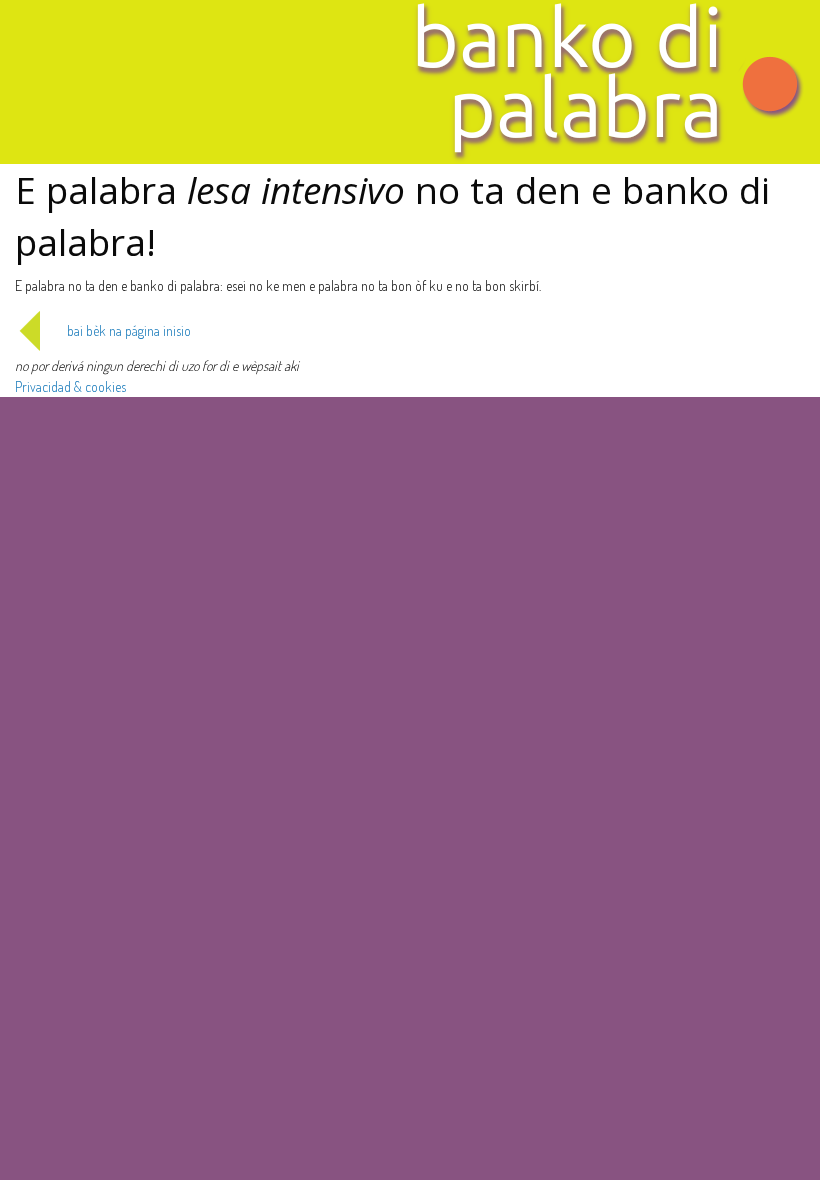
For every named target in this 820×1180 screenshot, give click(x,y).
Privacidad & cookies (70, 386)
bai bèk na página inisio (129, 330)
